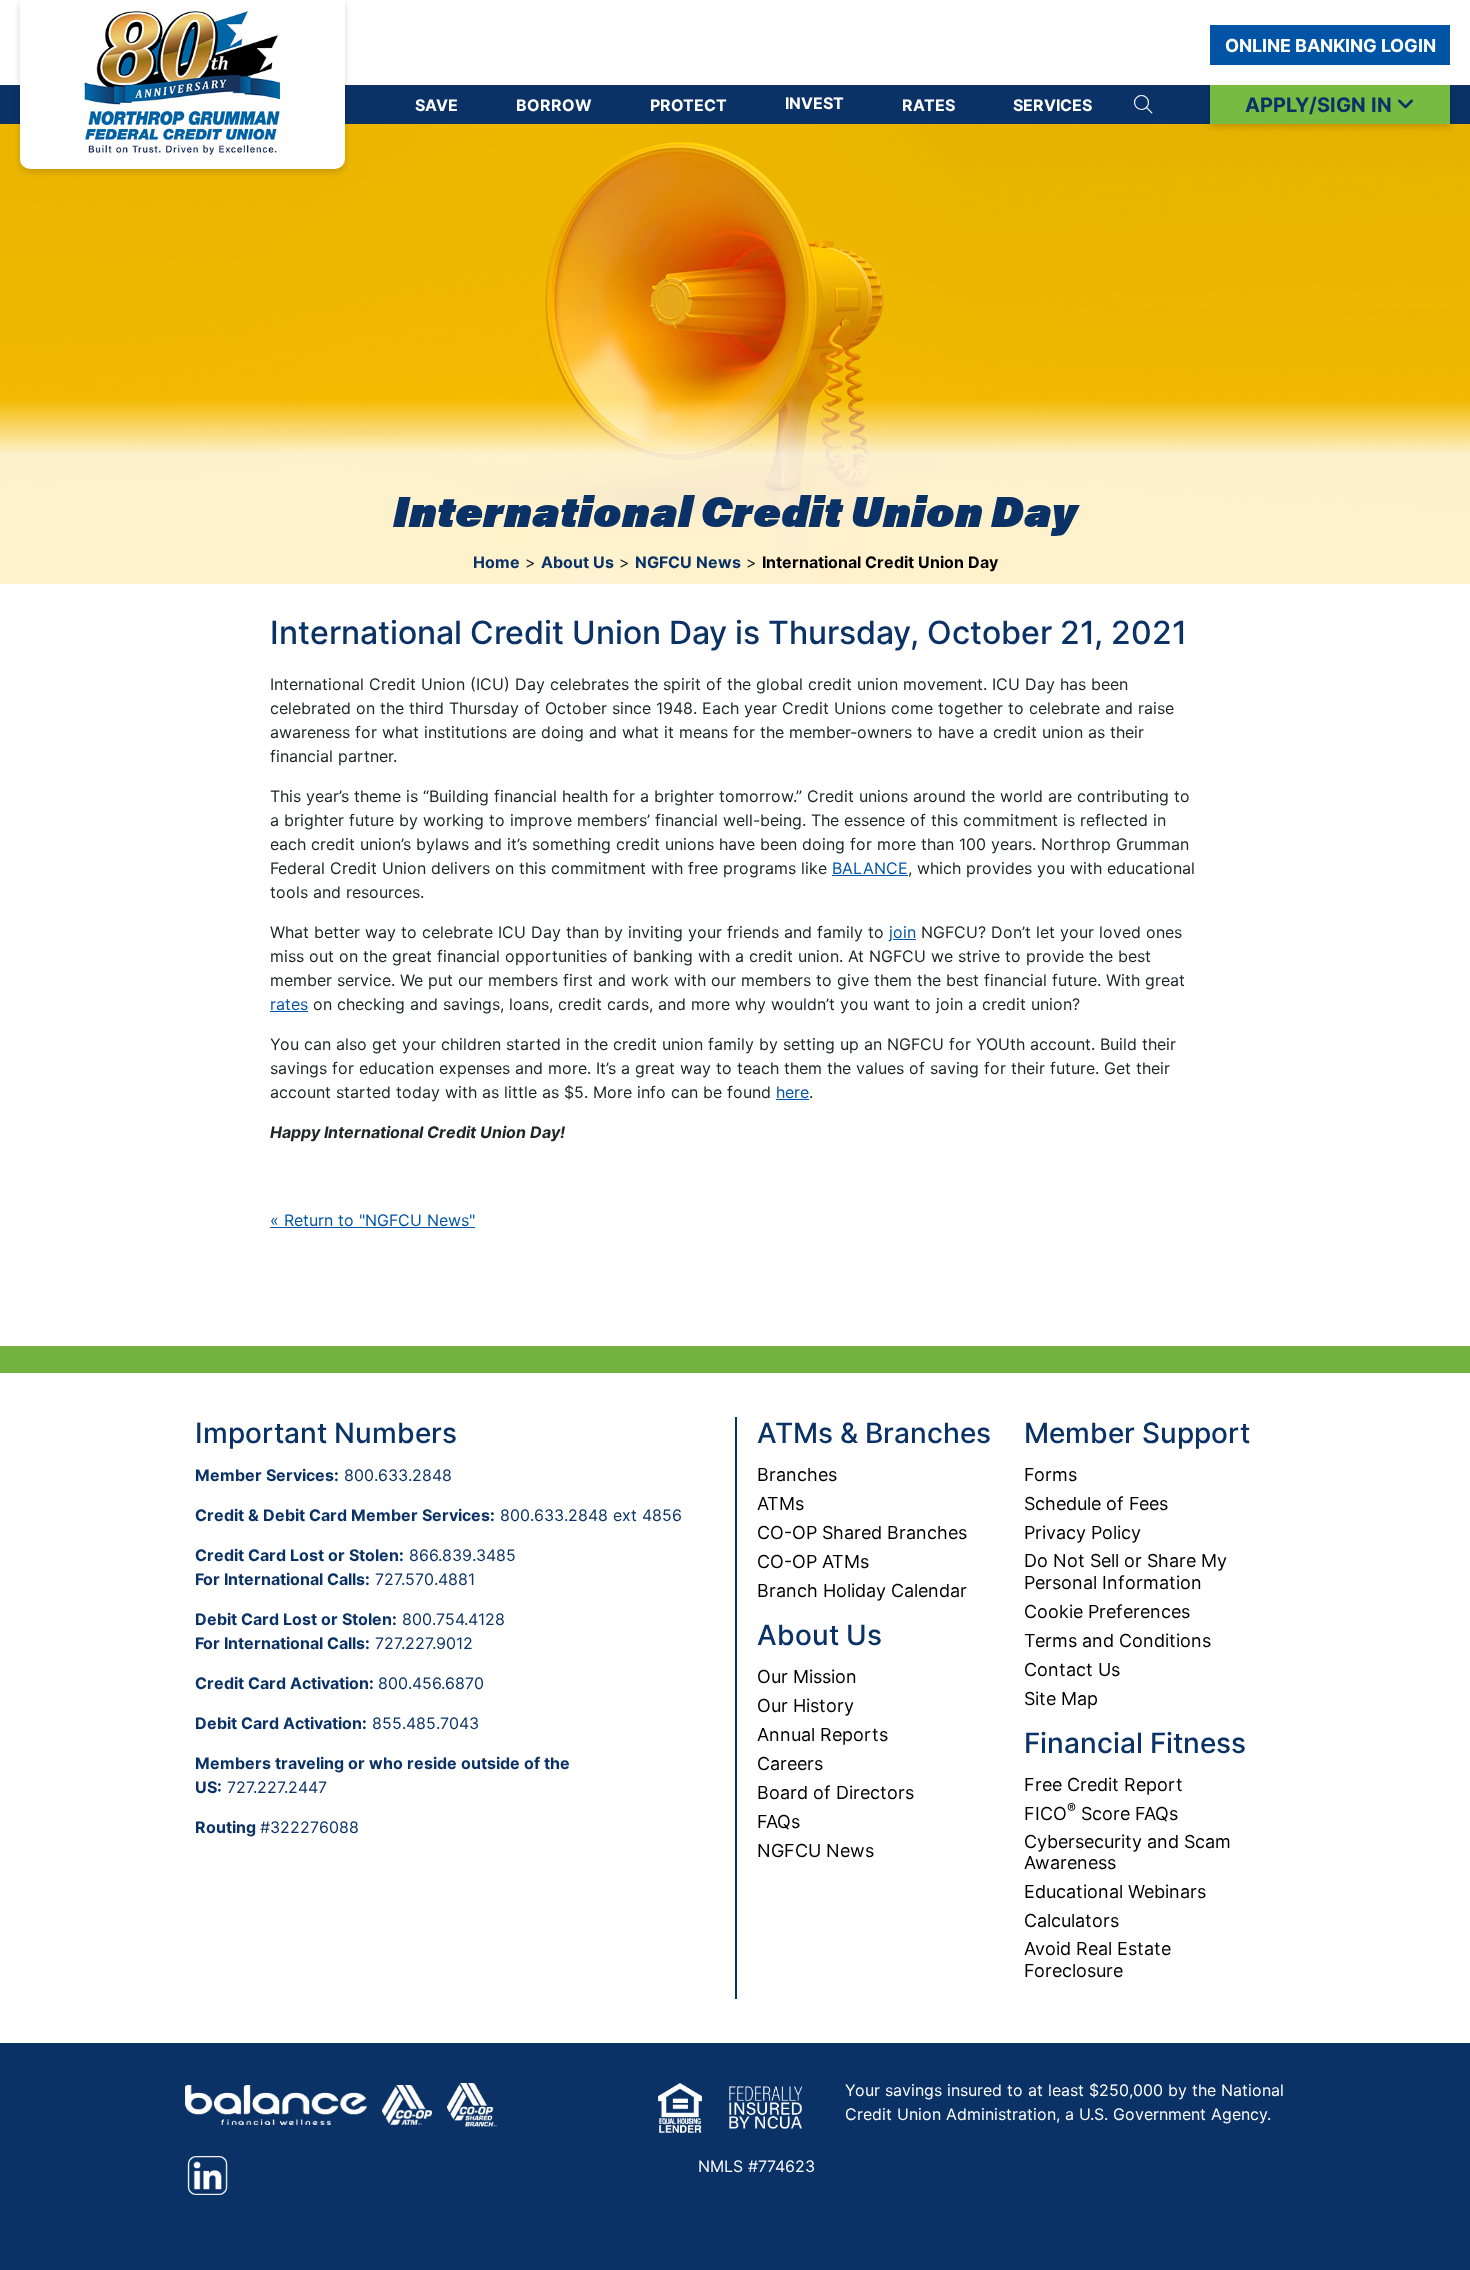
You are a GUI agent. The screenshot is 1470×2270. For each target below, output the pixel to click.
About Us (577, 562)
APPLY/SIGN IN (1321, 105)
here (792, 1092)
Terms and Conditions (1117, 1640)
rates (289, 1004)
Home (496, 562)
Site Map (1061, 1698)
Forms (1050, 1474)
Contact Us (1072, 1669)
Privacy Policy (1082, 1532)
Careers (790, 1763)
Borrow (554, 105)
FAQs (778, 1821)
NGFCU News (688, 562)
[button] (1143, 104)
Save (436, 105)
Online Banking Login (1330, 45)
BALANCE (870, 868)
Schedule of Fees (1096, 1503)
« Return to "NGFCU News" (372, 1220)
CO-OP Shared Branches (862, 1532)
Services (1052, 105)
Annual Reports (822, 1734)
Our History (805, 1705)
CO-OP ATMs (813, 1561)
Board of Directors (835, 1792)
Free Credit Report (1103, 1784)
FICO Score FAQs (1101, 1813)
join (902, 932)
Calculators (1071, 1920)
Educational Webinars (1115, 1891)
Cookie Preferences (1107, 1611)
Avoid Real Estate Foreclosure (1097, 1959)
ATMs (780, 1503)
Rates (928, 105)
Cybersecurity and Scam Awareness (1127, 1852)
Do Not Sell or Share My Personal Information (1125, 1571)
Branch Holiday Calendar (862, 1590)
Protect (688, 105)
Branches (797, 1474)
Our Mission (807, 1676)
